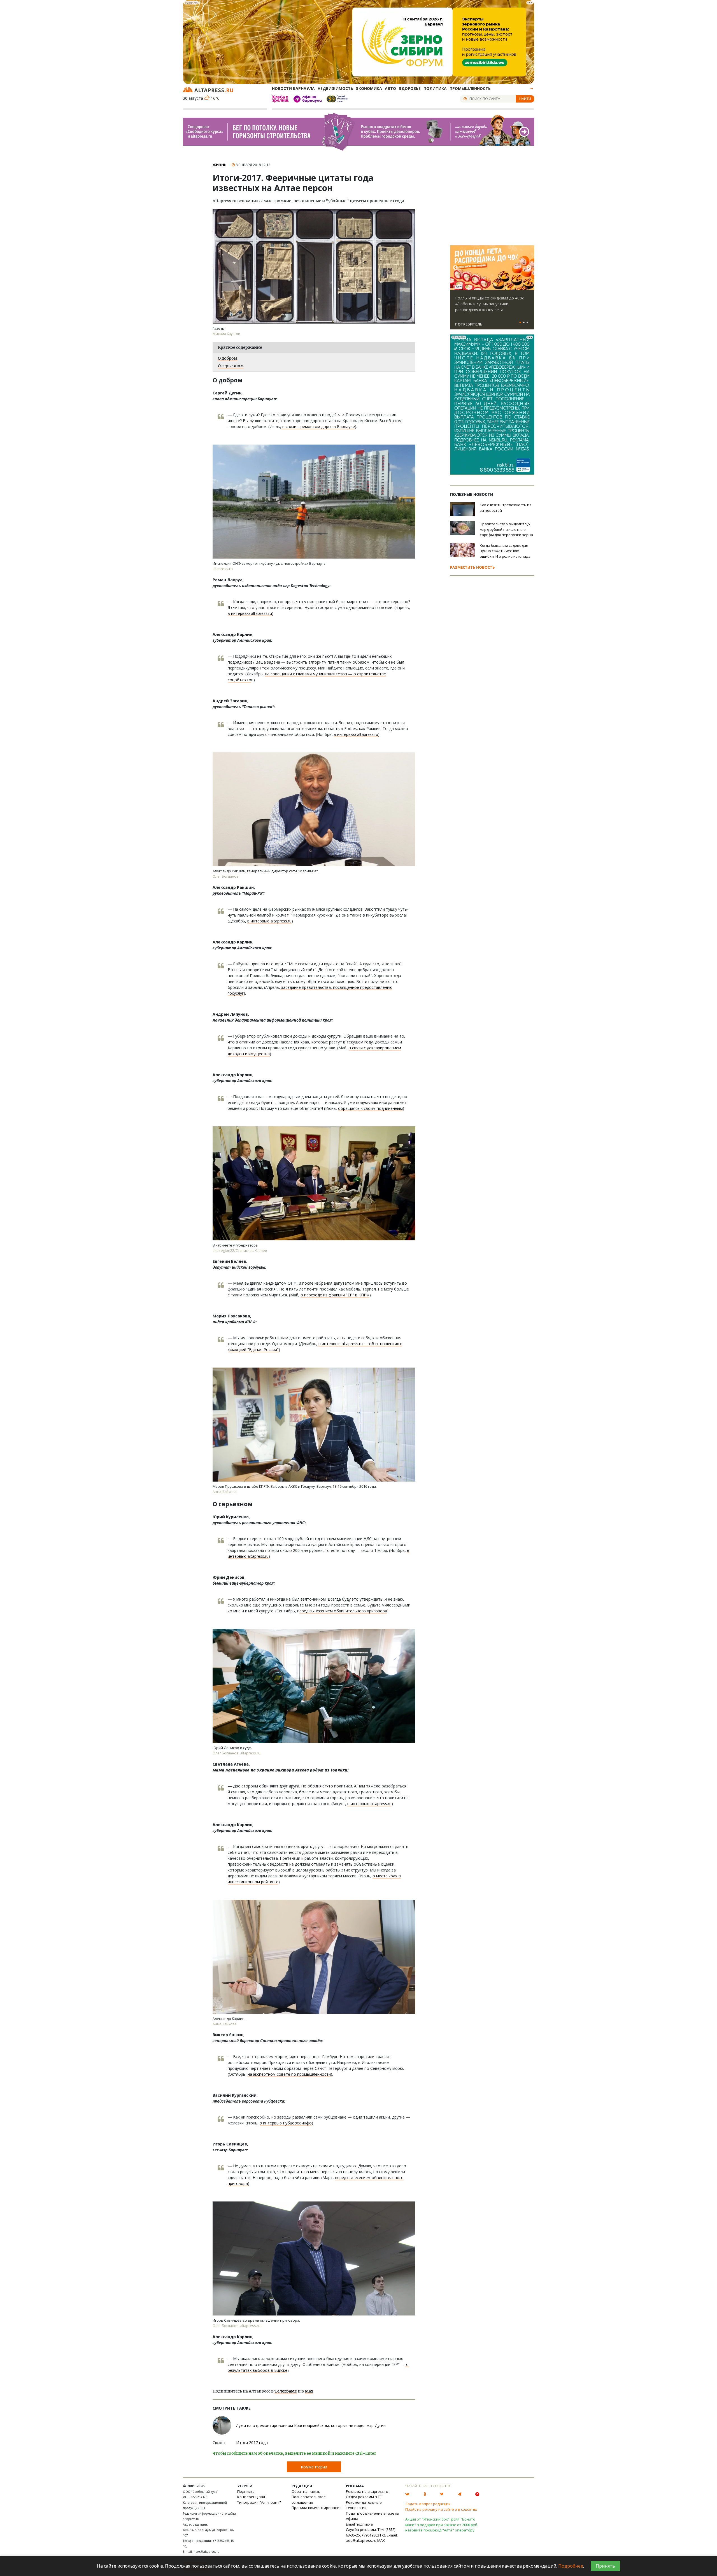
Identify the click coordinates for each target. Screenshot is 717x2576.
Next (529, 268)
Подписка (246, 2491)
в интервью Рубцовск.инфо (286, 2123)
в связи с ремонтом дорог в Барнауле (318, 426)
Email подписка (359, 2524)
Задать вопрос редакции (428, 2504)
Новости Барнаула (293, 88)
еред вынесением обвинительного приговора (343, 1611)
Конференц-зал (251, 2497)
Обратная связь (306, 2491)
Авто (390, 88)
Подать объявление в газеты (373, 2513)
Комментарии (314, 2467)
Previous (455, 268)
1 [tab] (520, 323)
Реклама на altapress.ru (367, 2491)
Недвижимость (335, 88)
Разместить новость (472, 567)
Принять (605, 2566)
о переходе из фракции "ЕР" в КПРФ (335, 1295)
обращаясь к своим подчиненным (370, 1108)
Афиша (352, 2519)
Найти (525, 99)
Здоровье (410, 88)
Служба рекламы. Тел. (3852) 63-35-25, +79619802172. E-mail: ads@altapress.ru (372, 2535)
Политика (435, 88)
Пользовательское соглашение (309, 2500)
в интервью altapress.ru (250, 613)
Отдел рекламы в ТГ (364, 2497)
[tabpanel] (492, 290)
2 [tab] (524, 323)
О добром (228, 358)
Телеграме (286, 2391)
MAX (381, 2540)
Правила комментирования (316, 2508)
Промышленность (470, 88)
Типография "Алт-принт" (259, 2502)
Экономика (369, 88)
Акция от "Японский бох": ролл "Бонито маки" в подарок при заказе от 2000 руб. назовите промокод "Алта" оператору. (442, 2525)
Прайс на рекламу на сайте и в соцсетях (441, 2509)
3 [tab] (527, 323)
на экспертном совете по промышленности (289, 2074)
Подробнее (571, 2566)
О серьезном (231, 366)
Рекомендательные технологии (364, 2505)
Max (309, 2391)
